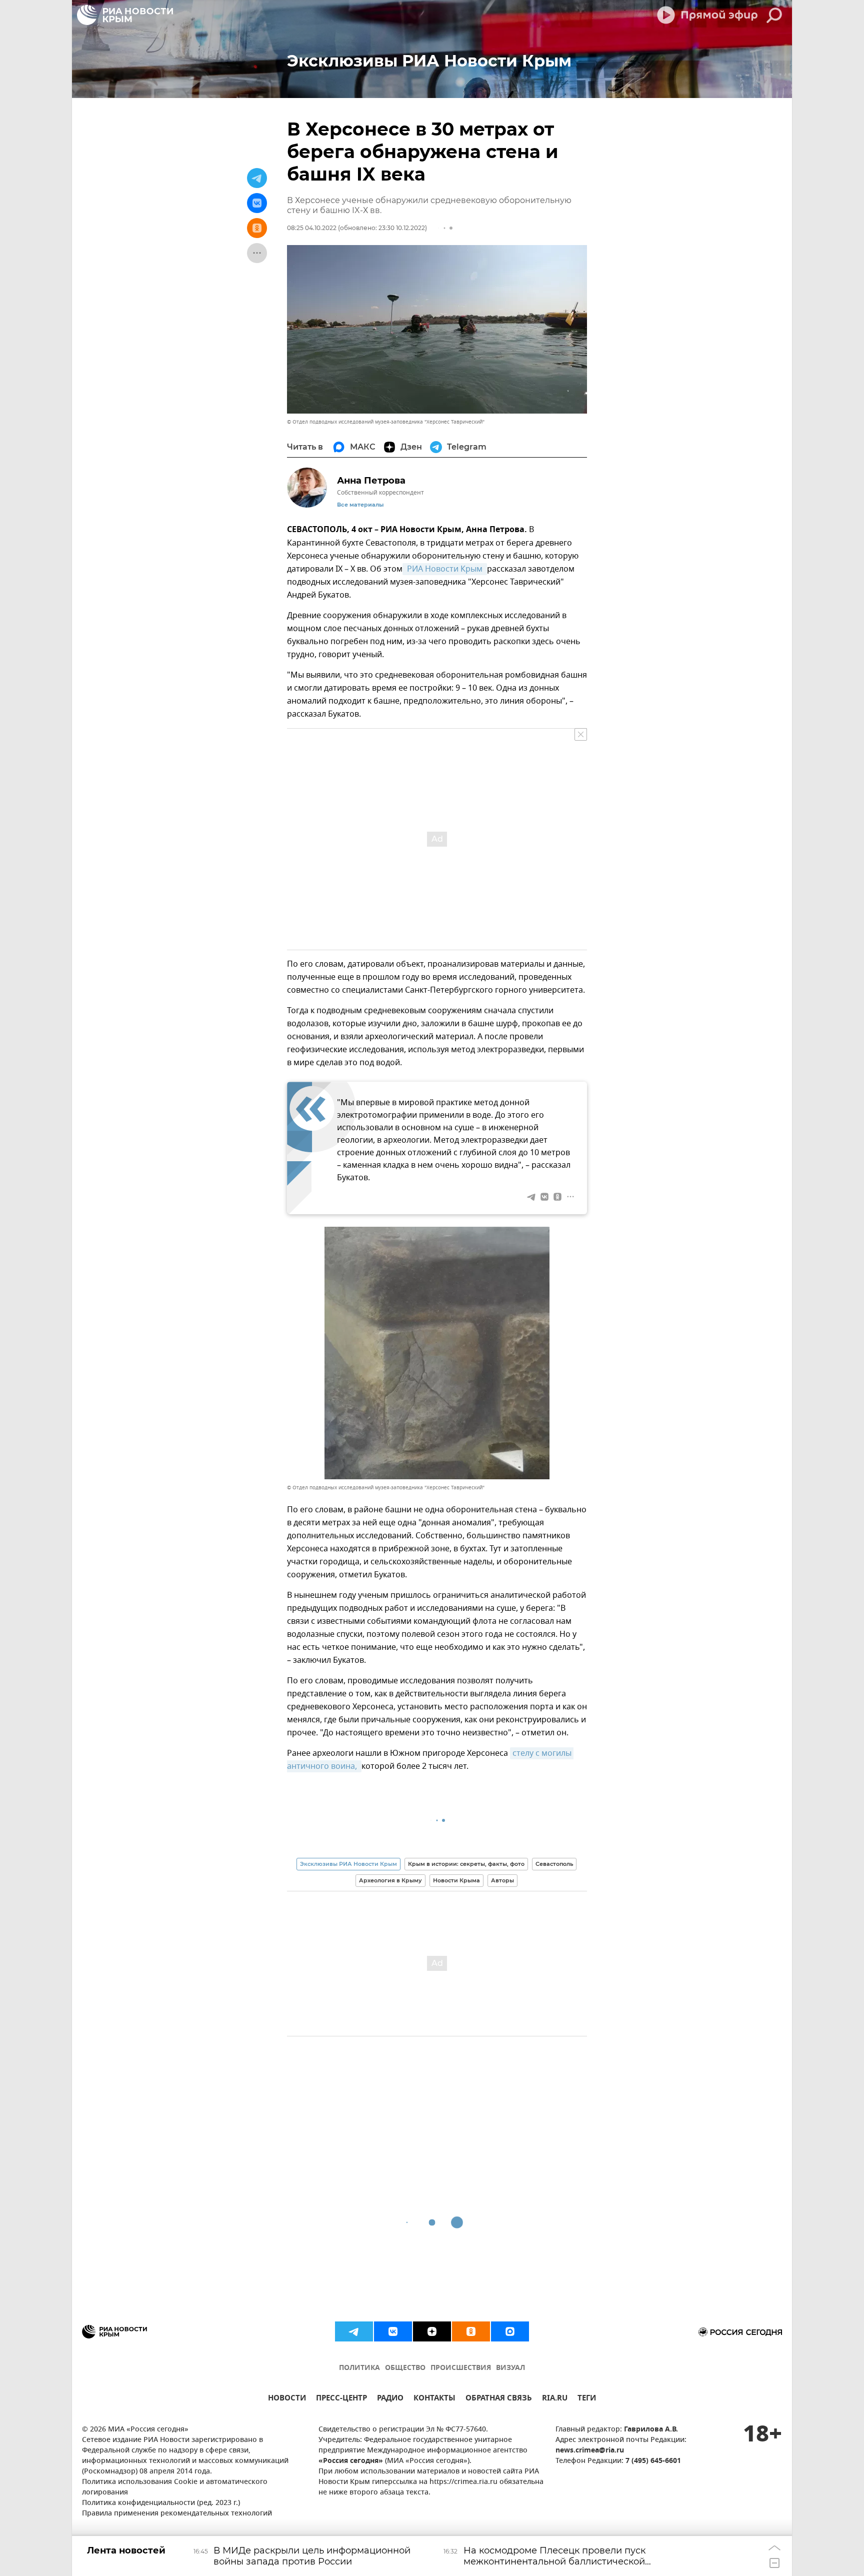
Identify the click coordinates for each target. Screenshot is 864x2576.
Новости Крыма (456, 1880)
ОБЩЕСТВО (405, 2368)
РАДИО (390, 2399)
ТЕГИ (587, 2399)
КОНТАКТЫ (434, 2399)
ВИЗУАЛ (510, 2368)
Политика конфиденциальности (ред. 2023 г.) (161, 2503)
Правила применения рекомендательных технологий (177, 2514)
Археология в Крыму (390, 1880)
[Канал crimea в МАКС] (510, 2331)
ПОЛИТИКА (359, 2368)
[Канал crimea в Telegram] (354, 2331)
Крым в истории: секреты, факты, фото (466, 1864)
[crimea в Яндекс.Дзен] (432, 2331)
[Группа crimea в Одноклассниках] (471, 2331)
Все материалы (360, 505)
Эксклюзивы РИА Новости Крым (348, 1864)
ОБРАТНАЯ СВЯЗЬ (499, 2399)
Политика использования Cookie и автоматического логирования (175, 2487)
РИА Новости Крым (445, 569)
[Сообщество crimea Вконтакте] (393, 2331)
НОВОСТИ (287, 2399)
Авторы (502, 1880)
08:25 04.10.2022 (312, 228)
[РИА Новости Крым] (125, 15)
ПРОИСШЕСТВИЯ (461, 2368)
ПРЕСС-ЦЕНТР (341, 2399)
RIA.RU (555, 2399)
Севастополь (554, 1864)
